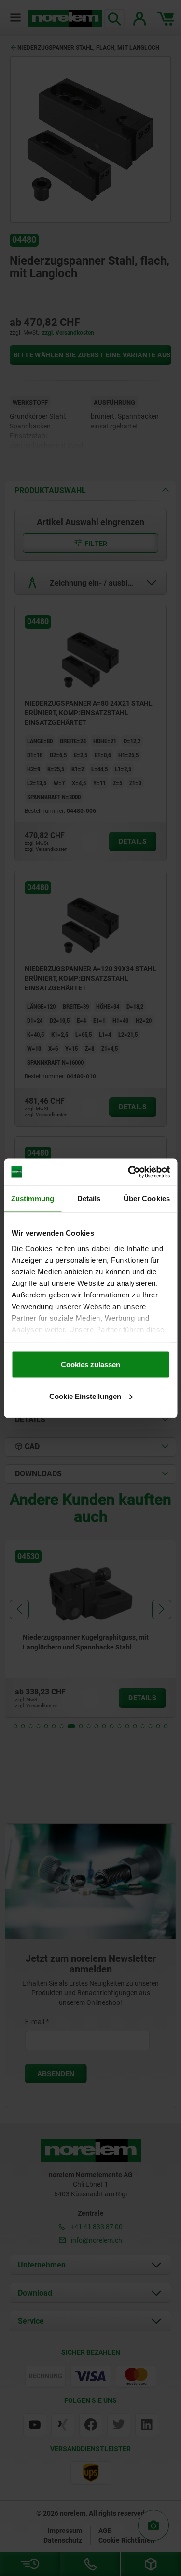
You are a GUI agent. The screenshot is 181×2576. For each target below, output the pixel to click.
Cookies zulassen (90, 1364)
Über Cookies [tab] (147, 1199)
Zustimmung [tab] (33, 1199)
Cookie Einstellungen (85, 1396)
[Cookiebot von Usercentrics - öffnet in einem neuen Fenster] (129, 1172)
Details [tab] (89, 1199)
